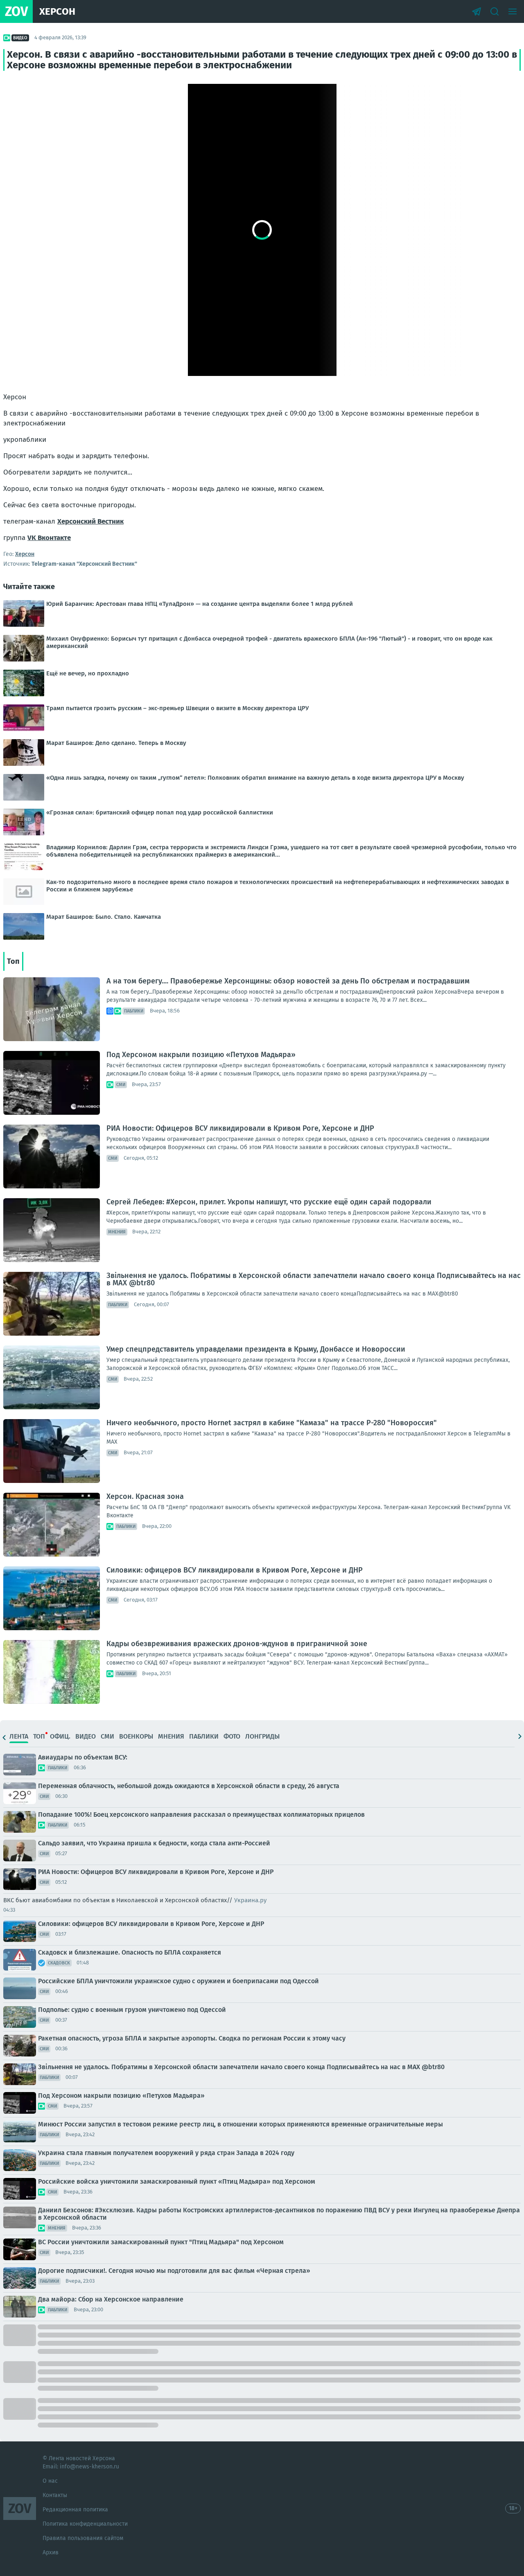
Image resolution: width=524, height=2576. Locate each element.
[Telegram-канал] (477, 11)
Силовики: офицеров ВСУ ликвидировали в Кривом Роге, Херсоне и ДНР (235, 1570)
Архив (51, 2552)
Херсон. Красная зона (145, 1496)
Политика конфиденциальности (85, 2524)
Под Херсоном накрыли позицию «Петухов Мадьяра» (201, 1055)
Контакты (55, 2495)
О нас (50, 2481)
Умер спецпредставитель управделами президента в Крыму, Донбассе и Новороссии (256, 1349)
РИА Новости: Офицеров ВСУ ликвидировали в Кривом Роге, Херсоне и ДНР (240, 1128)
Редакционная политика (75, 2510)
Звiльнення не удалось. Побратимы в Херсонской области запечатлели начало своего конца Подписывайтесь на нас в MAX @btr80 (314, 1279)
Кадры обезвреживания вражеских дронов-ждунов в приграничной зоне (237, 1644)
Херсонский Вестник (90, 521)
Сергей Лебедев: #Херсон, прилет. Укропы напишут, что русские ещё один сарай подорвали (269, 1202)
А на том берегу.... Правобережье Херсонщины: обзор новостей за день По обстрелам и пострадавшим (288, 981)
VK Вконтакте (49, 538)
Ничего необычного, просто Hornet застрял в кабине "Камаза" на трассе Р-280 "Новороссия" (272, 1423)
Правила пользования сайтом (83, 2538)
